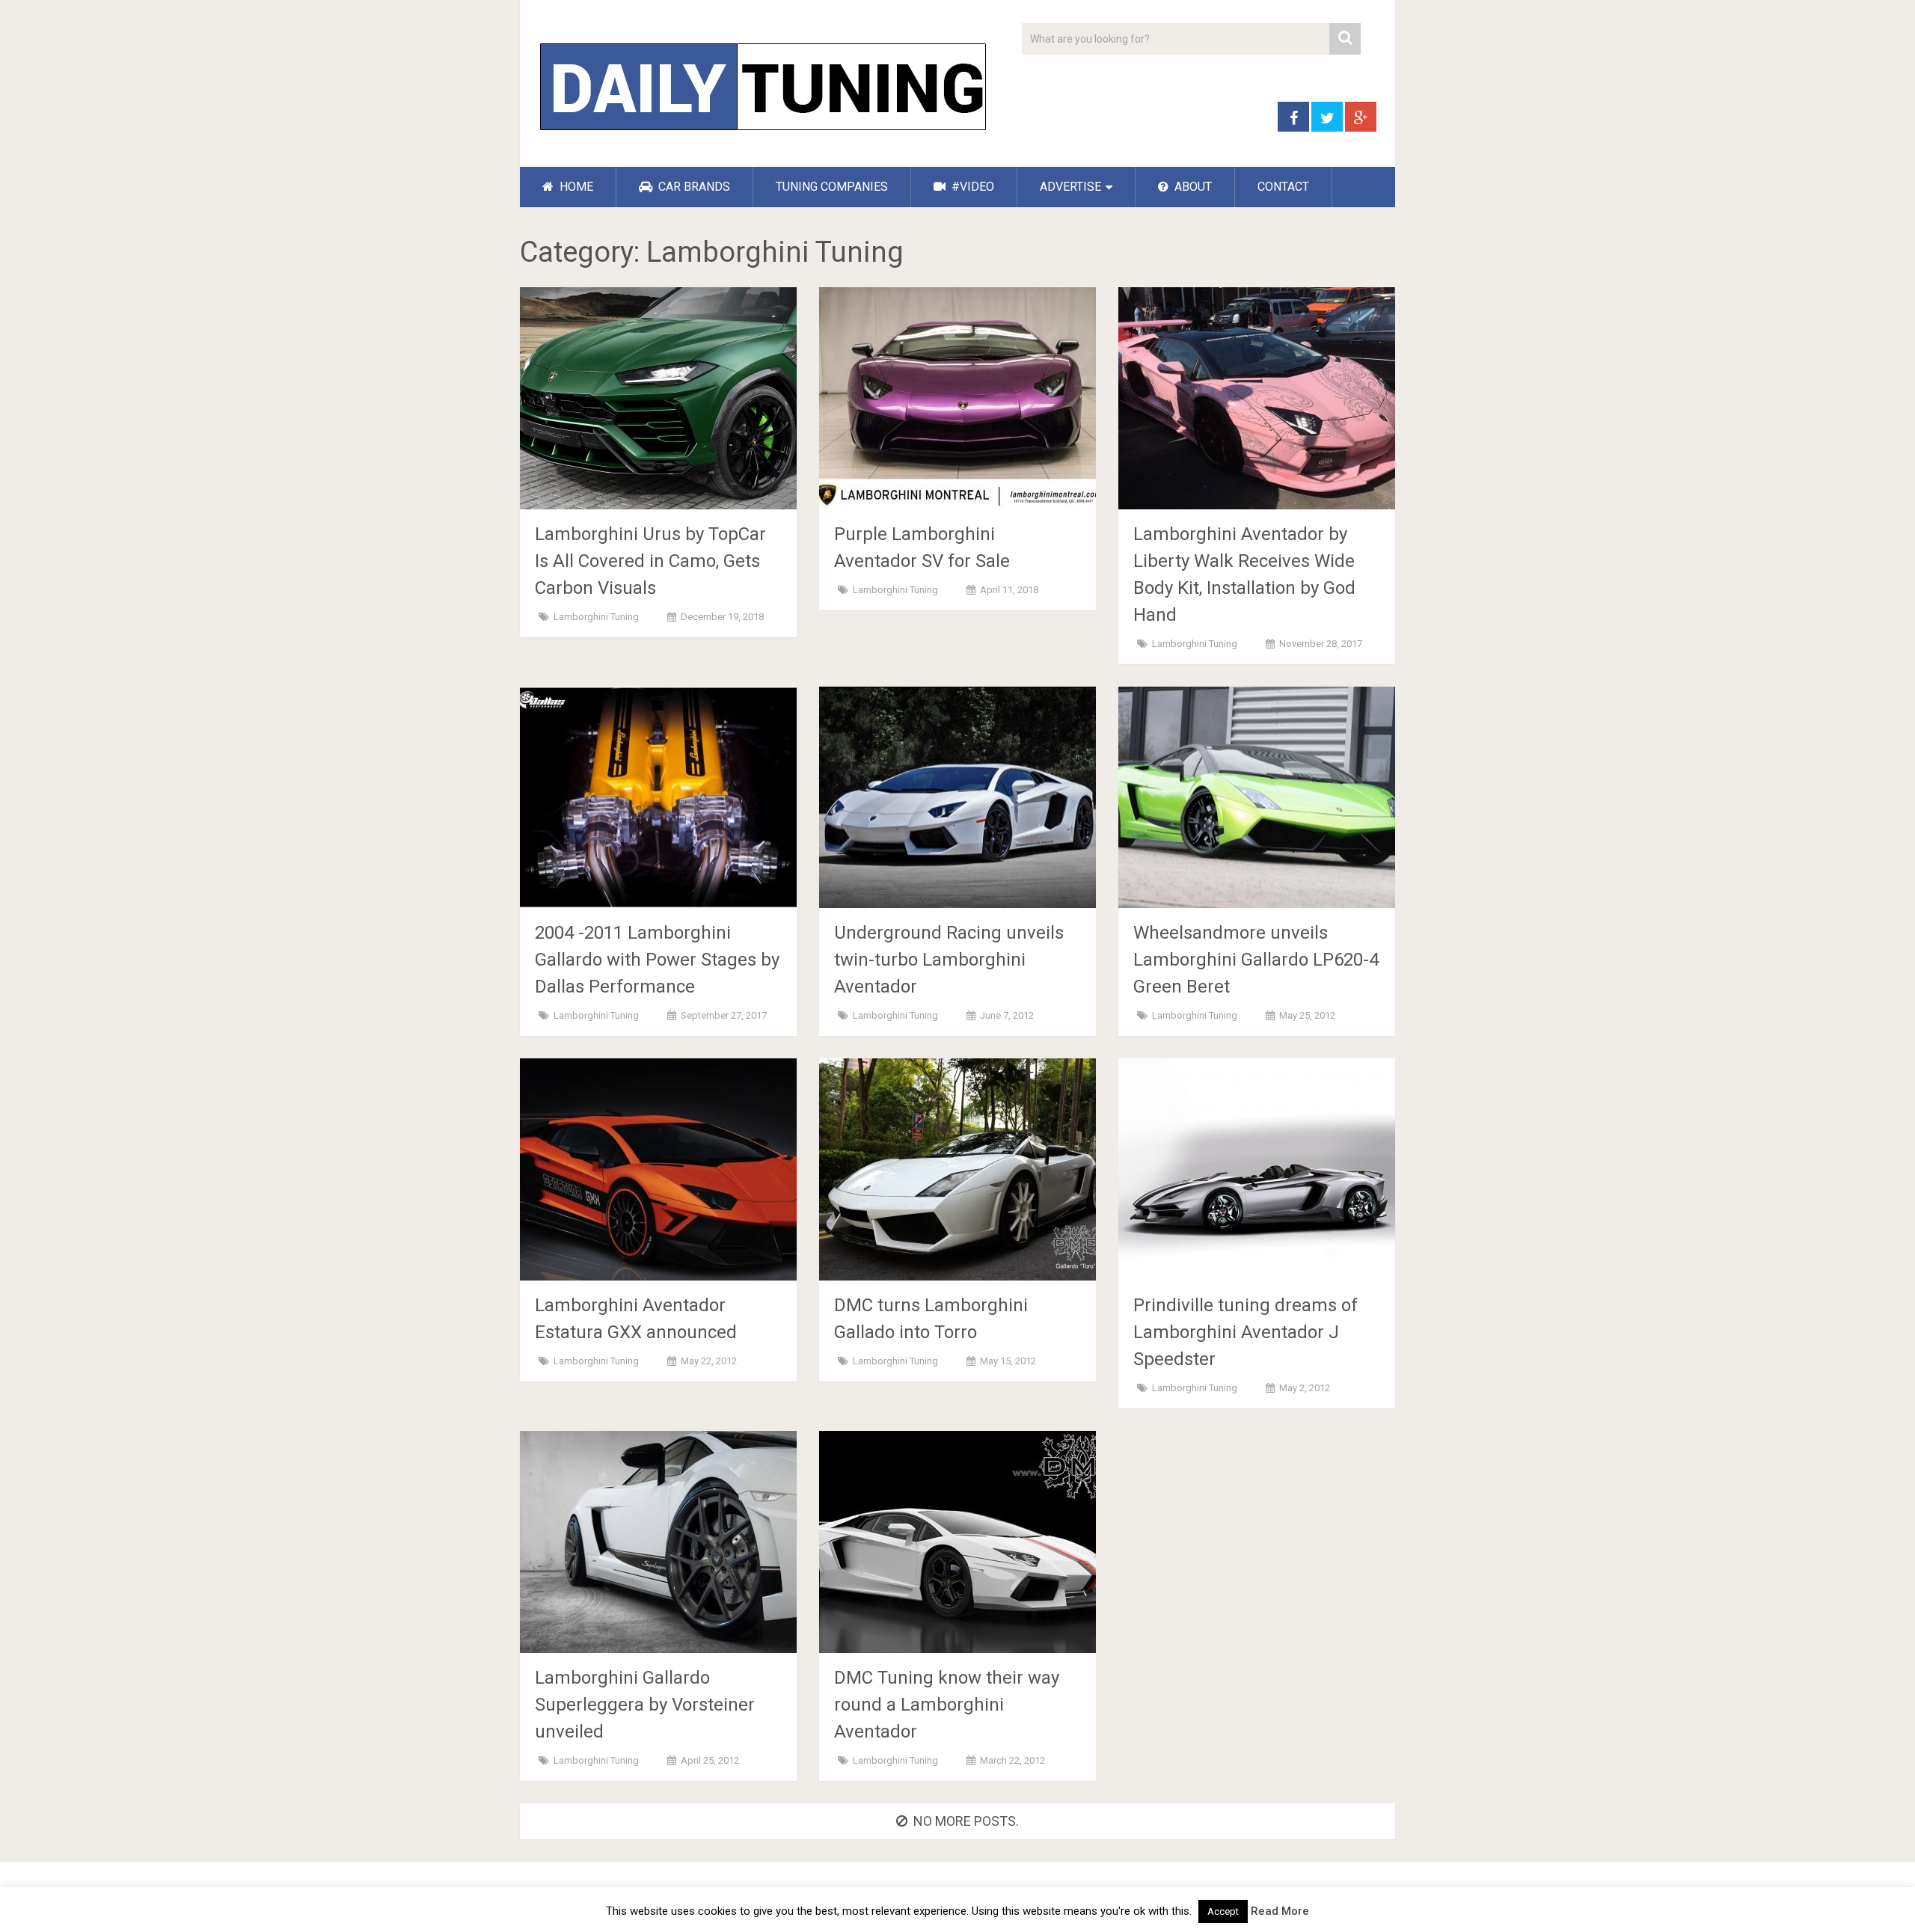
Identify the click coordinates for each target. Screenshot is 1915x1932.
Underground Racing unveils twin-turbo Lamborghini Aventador (949, 960)
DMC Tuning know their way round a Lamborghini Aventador (947, 1705)
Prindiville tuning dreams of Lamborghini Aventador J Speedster (1245, 1332)
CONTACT (1283, 187)
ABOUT (1192, 187)
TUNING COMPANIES (832, 187)
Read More (1280, 1911)
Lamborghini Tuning (596, 617)
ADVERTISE (1070, 187)
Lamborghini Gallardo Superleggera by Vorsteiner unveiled (645, 1705)
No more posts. (966, 1821)
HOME (575, 187)
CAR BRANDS (693, 187)
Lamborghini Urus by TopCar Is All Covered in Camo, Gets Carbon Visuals (650, 561)
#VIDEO (971, 187)
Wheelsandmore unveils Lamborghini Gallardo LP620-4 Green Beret (1256, 960)
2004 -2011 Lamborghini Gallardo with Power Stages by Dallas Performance (657, 960)
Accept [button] (1223, 1911)
